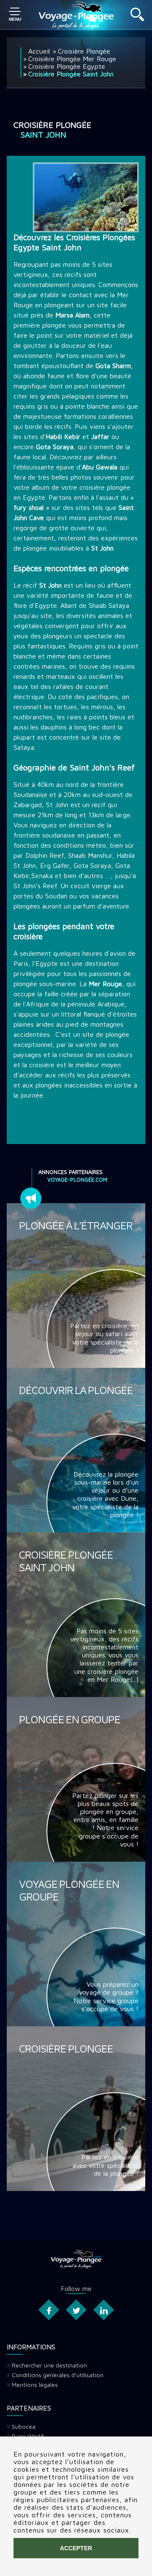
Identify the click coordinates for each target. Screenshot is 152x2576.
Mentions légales (35, 2385)
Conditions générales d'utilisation (58, 2375)
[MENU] (15, 15)
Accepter (76, 2548)
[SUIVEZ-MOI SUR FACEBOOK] (48, 2310)
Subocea (24, 2426)
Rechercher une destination (49, 2365)
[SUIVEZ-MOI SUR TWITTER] (76, 2310)
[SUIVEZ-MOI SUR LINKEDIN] (103, 2310)
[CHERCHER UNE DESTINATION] (137, 19)
